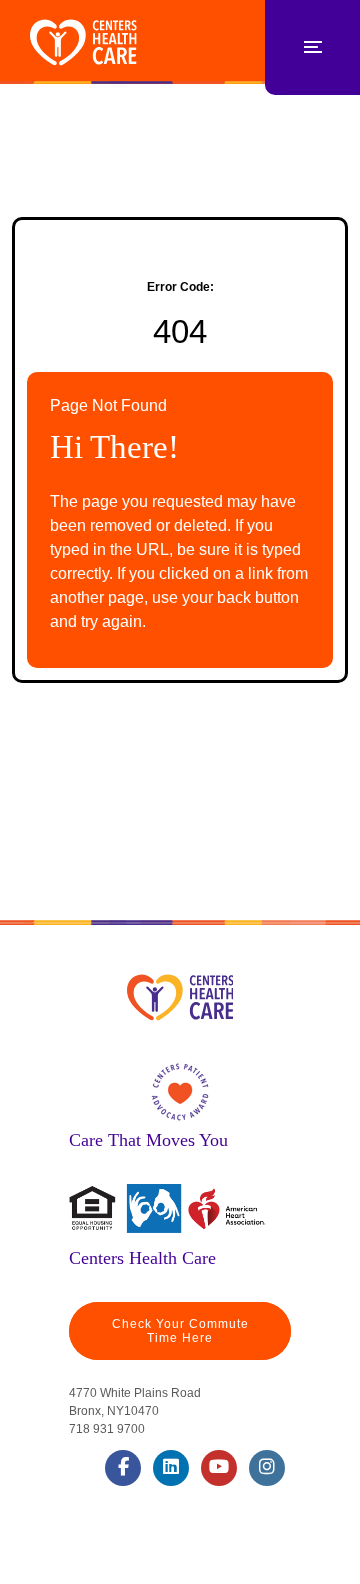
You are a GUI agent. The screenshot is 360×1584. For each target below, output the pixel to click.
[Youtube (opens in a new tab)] (219, 1468)
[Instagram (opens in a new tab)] (267, 1468)
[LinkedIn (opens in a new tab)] (171, 1468)
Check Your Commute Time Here (180, 1331)
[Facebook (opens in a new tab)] (123, 1468)
